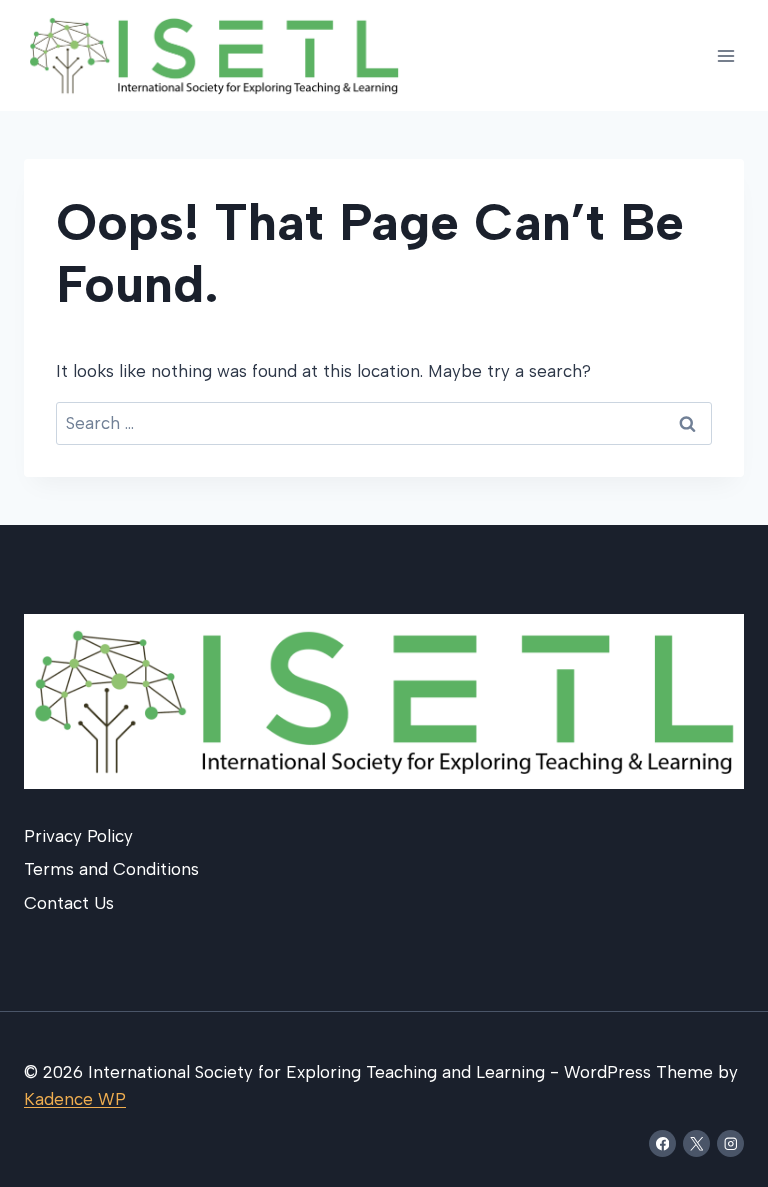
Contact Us (69, 903)
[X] (696, 1143)
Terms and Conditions (111, 869)
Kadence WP (75, 1099)
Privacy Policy (78, 836)
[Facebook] (662, 1143)
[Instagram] (730, 1143)
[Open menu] (725, 55)
